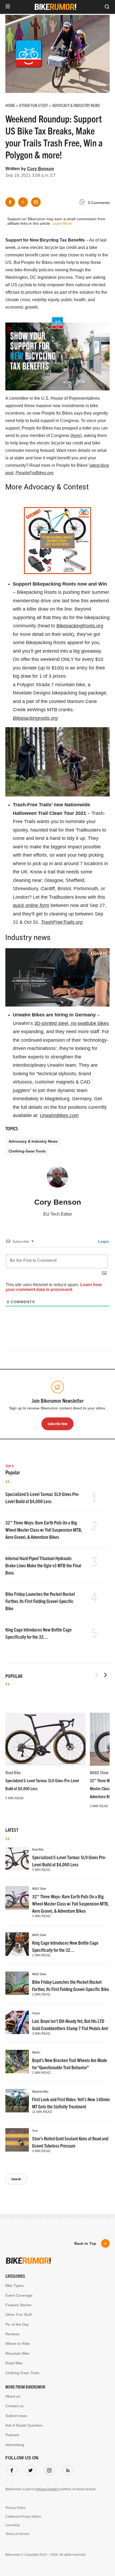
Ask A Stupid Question (24, 2425)
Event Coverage (19, 2295)
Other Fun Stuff (18, 2315)
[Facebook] (11, 2469)
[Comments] (83, 203)
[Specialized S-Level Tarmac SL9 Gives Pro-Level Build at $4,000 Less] (45, 1739)
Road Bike (13, 1772)
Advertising (15, 2445)
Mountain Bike (40, 2091)
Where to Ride (18, 2344)
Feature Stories (18, 2305)
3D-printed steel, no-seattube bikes (72, 1023)
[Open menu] (8, 7)
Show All (16, 2179)
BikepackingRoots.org (80, 626)
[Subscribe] (67, 2469)
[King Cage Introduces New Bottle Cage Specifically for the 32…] (17, 1944)
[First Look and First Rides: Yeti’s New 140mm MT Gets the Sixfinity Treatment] (17, 2101)
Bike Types (15, 2285)
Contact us (14, 2406)
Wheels (36, 2052)
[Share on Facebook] (10, 202)
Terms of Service (17, 2534)
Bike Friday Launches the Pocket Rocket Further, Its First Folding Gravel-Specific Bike (40, 1601)
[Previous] (97, 1675)
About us (13, 2396)
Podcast (12, 2435)
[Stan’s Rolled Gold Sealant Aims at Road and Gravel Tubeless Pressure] (17, 2140)
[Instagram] (48, 2469)
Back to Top (85, 2243)
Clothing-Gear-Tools (27, 1151)
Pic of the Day (17, 2324)
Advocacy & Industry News (33, 1141)
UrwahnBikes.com (59, 1115)
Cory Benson (41, 169)
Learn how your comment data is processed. (54, 1287)
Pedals (36, 2013)
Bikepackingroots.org (35, 718)
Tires (35, 2130)
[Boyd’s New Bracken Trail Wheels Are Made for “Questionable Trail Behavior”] (17, 2062)
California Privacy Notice (23, 2517)
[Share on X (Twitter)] (23, 202)
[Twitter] (29, 2469)
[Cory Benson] (57, 1179)
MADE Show (99, 1772)
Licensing (12, 2525)
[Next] (105, 1675)
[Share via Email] (36, 202)
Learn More (62, 223)
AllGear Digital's (47, 2489)
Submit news (16, 2416)
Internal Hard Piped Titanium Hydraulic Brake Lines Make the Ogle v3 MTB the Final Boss (43, 1565)
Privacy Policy (16, 2508)
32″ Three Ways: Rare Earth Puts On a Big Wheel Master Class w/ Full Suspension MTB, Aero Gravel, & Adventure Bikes (44, 1530)
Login (103, 1241)
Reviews (12, 2334)
